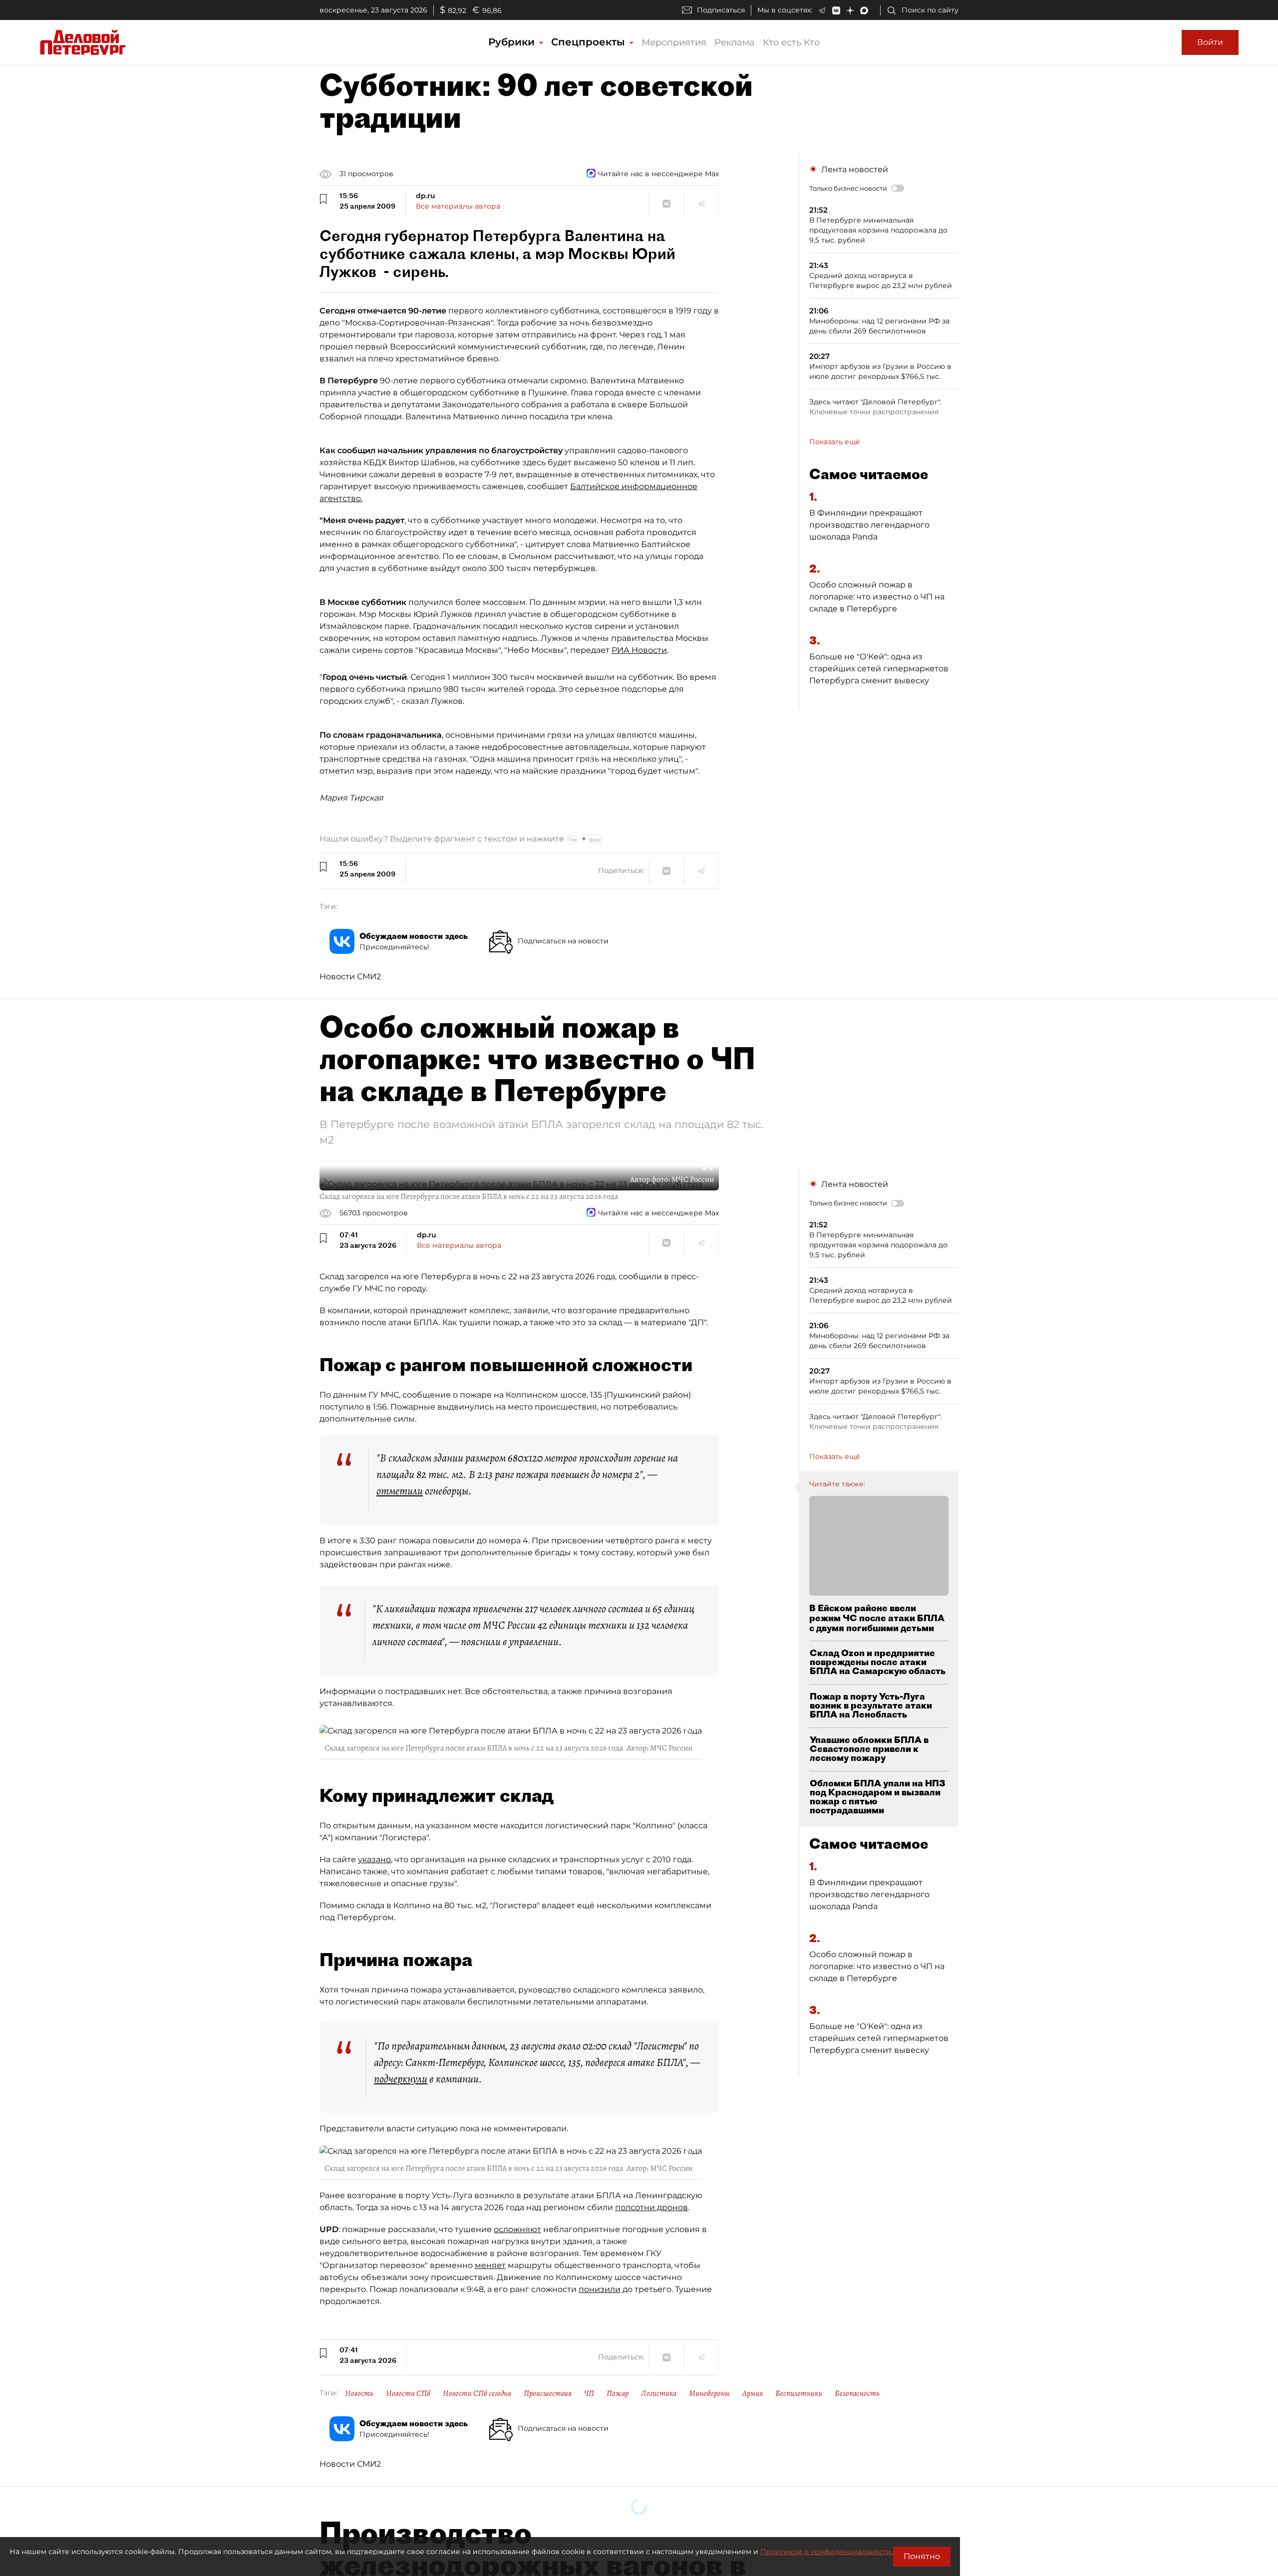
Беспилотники (799, 2393)
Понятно (922, 2556)
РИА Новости (639, 650)
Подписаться (721, 10)
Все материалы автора (458, 206)
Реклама (735, 42)
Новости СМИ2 (350, 977)
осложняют (517, 2229)
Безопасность (857, 2393)
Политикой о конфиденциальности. (827, 2552)
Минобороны (709, 2393)
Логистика (659, 2393)
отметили (400, 1491)
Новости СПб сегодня (477, 2393)
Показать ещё (835, 442)
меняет (490, 2265)
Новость (359, 2393)
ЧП (589, 2393)
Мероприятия (674, 42)
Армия (753, 2393)
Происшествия (548, 2393)
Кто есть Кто (791, 42)
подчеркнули (401, 2079)
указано (374, 1860)
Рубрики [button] (513, 42)
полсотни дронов (651, 2207)
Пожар (618, 2393)
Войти (1210, 42)
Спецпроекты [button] (590, 42)
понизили (600, 2289)
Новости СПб (408, 2393)
